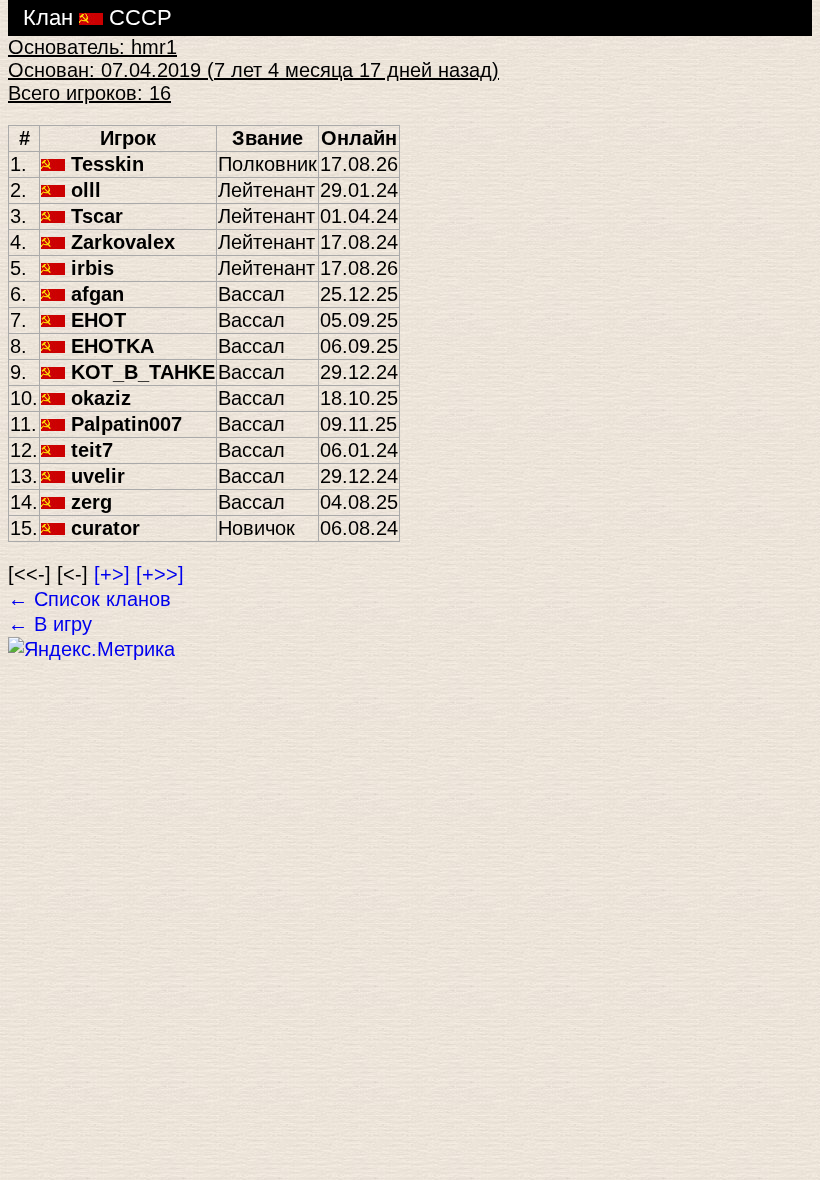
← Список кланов (89, 599)
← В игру (50, 624)
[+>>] (160, 574)
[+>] (112, 574)
